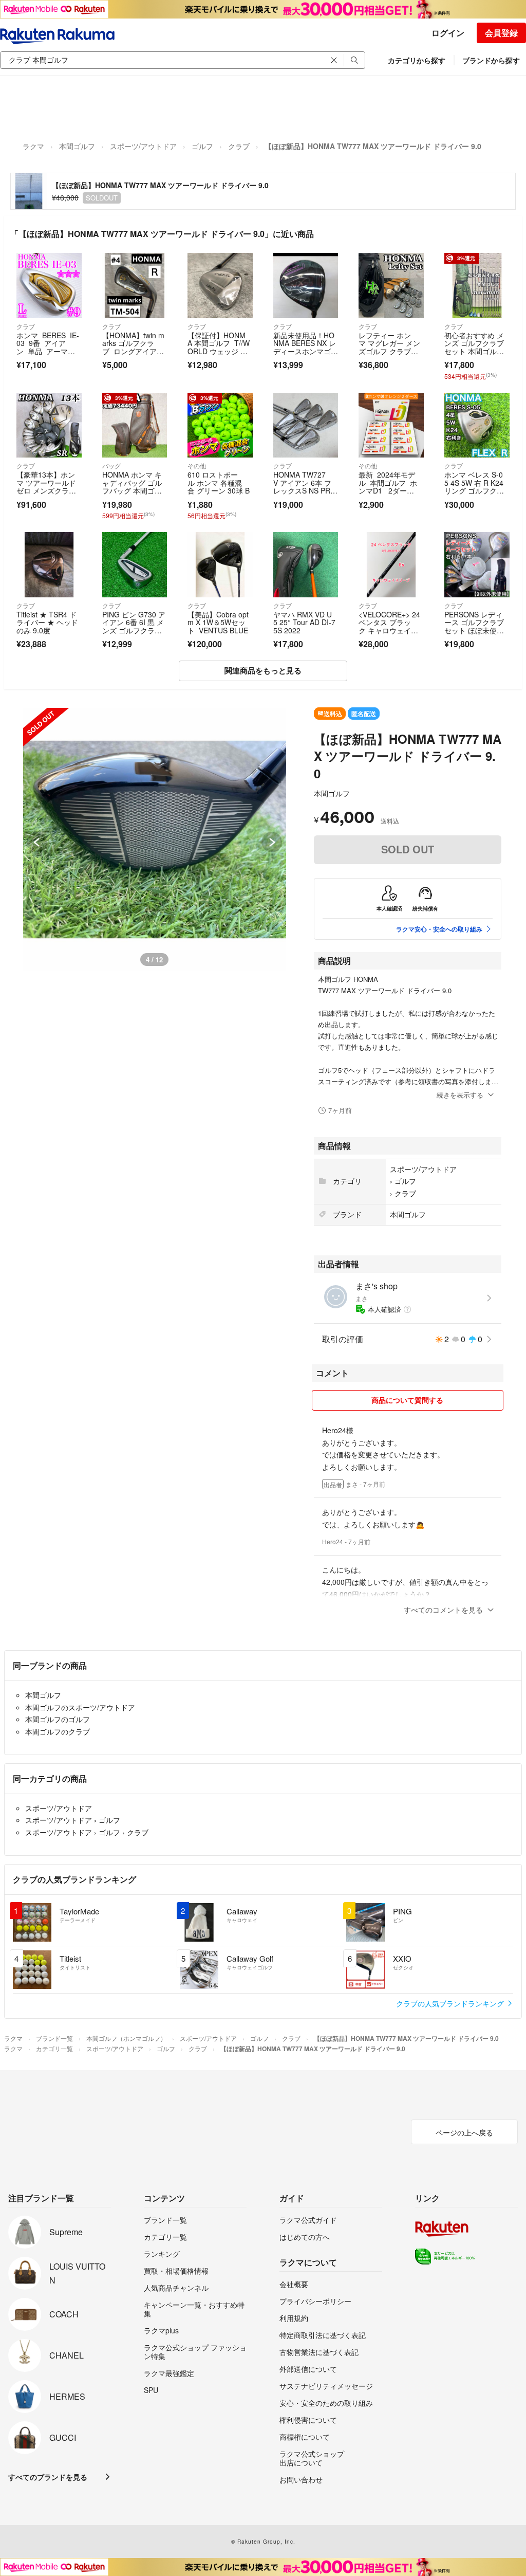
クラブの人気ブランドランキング (451, 2003)
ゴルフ (202, 146)
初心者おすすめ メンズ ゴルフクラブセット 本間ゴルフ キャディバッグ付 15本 (474, 351)
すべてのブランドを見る (48, 2477)
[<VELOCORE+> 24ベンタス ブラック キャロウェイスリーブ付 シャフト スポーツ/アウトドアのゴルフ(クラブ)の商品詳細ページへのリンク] (391, 565)
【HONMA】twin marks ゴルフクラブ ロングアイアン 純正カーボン (133, 347)
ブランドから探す (491, 60)
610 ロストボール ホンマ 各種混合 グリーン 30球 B (219, 482)
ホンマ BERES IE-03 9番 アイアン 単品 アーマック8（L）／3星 (48, 347)
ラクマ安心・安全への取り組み (439, 929)
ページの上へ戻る (464, 2132)
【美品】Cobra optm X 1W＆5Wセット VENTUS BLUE (218, 622)
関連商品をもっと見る (263, 670)
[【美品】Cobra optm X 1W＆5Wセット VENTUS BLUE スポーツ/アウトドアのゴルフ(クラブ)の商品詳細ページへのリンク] (220, 565)
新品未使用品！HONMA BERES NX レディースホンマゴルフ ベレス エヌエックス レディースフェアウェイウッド (306, 355)
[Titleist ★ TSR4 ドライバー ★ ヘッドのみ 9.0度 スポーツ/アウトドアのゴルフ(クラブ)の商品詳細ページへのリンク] (49, 565)
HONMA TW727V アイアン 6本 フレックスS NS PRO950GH (305, 487)
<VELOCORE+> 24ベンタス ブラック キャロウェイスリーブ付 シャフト (389, 626)
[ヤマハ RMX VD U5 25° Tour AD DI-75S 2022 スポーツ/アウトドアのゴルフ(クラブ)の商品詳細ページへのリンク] (306, 565)
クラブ (239, 146)
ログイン (448, 33)
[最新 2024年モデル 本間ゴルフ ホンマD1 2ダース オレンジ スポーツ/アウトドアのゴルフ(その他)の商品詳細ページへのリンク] (391, 425)
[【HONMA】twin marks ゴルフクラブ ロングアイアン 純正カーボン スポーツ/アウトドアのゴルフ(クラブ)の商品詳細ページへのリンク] (135, 286)
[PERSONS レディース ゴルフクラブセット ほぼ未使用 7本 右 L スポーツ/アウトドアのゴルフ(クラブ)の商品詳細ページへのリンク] (477, 565)
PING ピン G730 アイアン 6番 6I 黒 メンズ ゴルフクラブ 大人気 (134, 626)
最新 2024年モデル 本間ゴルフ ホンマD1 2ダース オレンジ (388, 487)
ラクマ (33, 146)
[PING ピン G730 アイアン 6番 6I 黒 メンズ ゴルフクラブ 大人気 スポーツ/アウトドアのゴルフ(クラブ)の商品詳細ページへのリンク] (135, 565)
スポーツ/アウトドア (143, 146)
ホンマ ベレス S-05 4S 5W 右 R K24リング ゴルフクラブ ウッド (474, 487)
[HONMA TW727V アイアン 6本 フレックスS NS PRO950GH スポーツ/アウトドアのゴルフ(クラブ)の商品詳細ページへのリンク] (306, 425)
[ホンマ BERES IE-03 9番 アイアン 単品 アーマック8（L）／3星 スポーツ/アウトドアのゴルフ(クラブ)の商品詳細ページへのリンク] (49, 286)
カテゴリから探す (417, 60)
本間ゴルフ (77, 146)
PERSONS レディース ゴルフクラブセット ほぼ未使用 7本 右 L (474, 626)
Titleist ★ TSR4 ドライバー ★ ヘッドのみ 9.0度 (47, 622)
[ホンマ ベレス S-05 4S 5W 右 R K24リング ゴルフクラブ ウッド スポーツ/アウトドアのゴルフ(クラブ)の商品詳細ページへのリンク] (477, 425)
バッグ (111, 465)
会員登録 (501, 33)
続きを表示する (460, 1095)
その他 (197, 465)
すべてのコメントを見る (443, 1610)
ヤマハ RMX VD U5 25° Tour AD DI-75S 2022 (304, 622)
